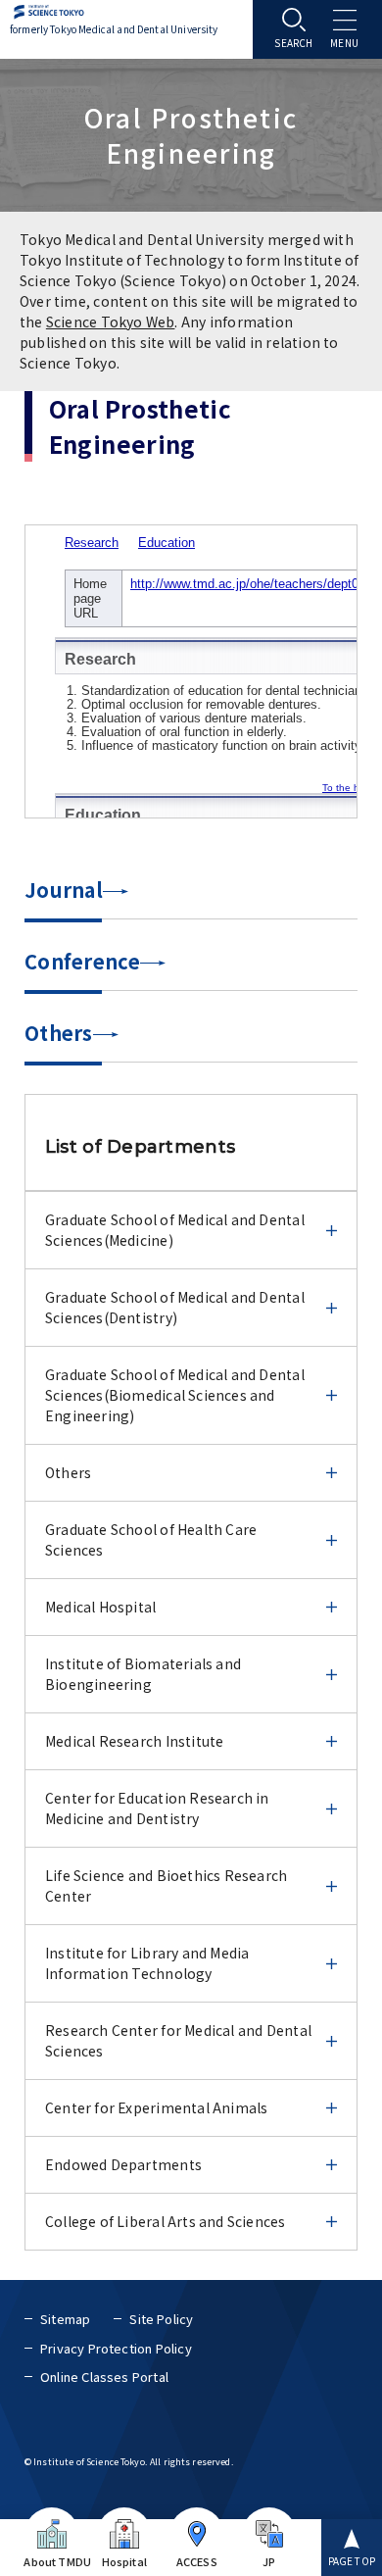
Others (59, 1033)
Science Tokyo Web (111, 322)
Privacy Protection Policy (116, 2348)
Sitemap (65, 2319)
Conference (82, 961)
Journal (64, 890)
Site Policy (161, 2319)
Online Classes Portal (104, 2377)
